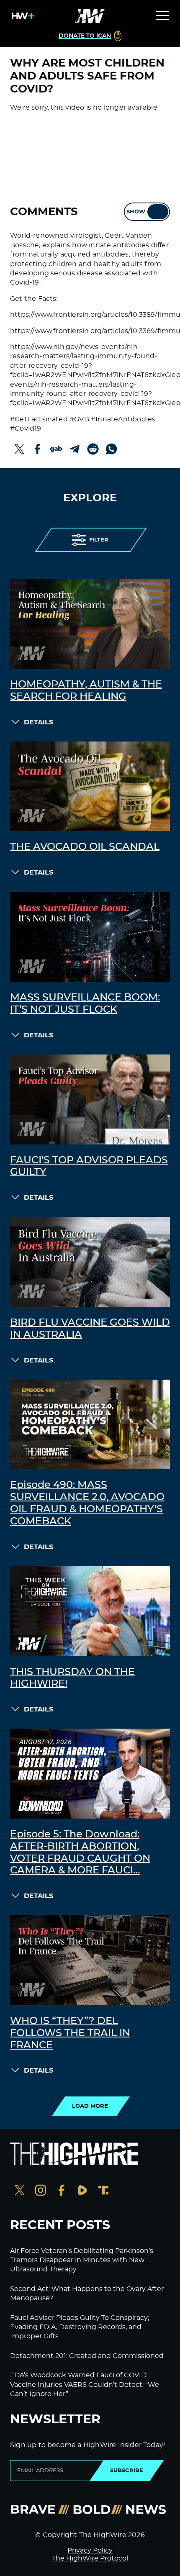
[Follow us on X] (20, 2191)
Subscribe (127, 2471)
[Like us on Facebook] (62, 2191)
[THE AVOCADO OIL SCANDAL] (90, 786)
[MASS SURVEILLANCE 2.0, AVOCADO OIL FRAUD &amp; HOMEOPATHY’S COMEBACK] (90, 1425)
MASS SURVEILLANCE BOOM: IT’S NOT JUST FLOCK (85, 1004)
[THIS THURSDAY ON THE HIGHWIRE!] (90, 1611)
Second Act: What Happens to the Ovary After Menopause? (87, 2294)
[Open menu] (162, 16)
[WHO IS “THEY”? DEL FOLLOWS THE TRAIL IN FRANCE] (90, 1960)
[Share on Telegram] (75, 449)
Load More (90, 2106)
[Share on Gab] (56, 449)
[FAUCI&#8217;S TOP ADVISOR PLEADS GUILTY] (90, 1099)
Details (39, 722)
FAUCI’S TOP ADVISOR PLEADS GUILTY (89, 1166)
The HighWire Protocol (90, 2558)
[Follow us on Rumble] (82, 2191)
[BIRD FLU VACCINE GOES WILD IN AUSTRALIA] (90, 1262)
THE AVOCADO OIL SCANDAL (85, 847)
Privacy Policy (90, 2550)
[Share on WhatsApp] (111, 449)
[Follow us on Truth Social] (103, 2191)
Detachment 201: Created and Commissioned (87, 2356)
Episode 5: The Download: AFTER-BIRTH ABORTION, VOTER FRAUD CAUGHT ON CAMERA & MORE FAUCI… (80, 1852)
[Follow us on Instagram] (41, 2191)
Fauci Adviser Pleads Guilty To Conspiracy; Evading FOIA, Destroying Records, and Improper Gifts (80, 2327)
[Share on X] (19, 449)
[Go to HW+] (21, 16)
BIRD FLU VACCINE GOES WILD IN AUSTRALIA (90, 1329)
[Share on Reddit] (93, 449)
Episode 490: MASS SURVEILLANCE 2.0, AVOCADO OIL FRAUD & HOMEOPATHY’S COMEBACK (87, 1503)
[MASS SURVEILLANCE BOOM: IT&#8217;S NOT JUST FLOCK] (90, 937)
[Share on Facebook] (38, 449)
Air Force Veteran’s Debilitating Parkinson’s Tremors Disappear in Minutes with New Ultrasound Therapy (82, 2260)
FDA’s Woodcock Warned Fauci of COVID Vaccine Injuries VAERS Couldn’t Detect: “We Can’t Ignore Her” (85, 2385)
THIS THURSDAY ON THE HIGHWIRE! (72, 1678)
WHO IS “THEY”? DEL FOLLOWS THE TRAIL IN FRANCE (70, 2033)
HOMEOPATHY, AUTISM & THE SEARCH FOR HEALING (86, 691)
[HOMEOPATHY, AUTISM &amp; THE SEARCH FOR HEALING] (90, 624)
